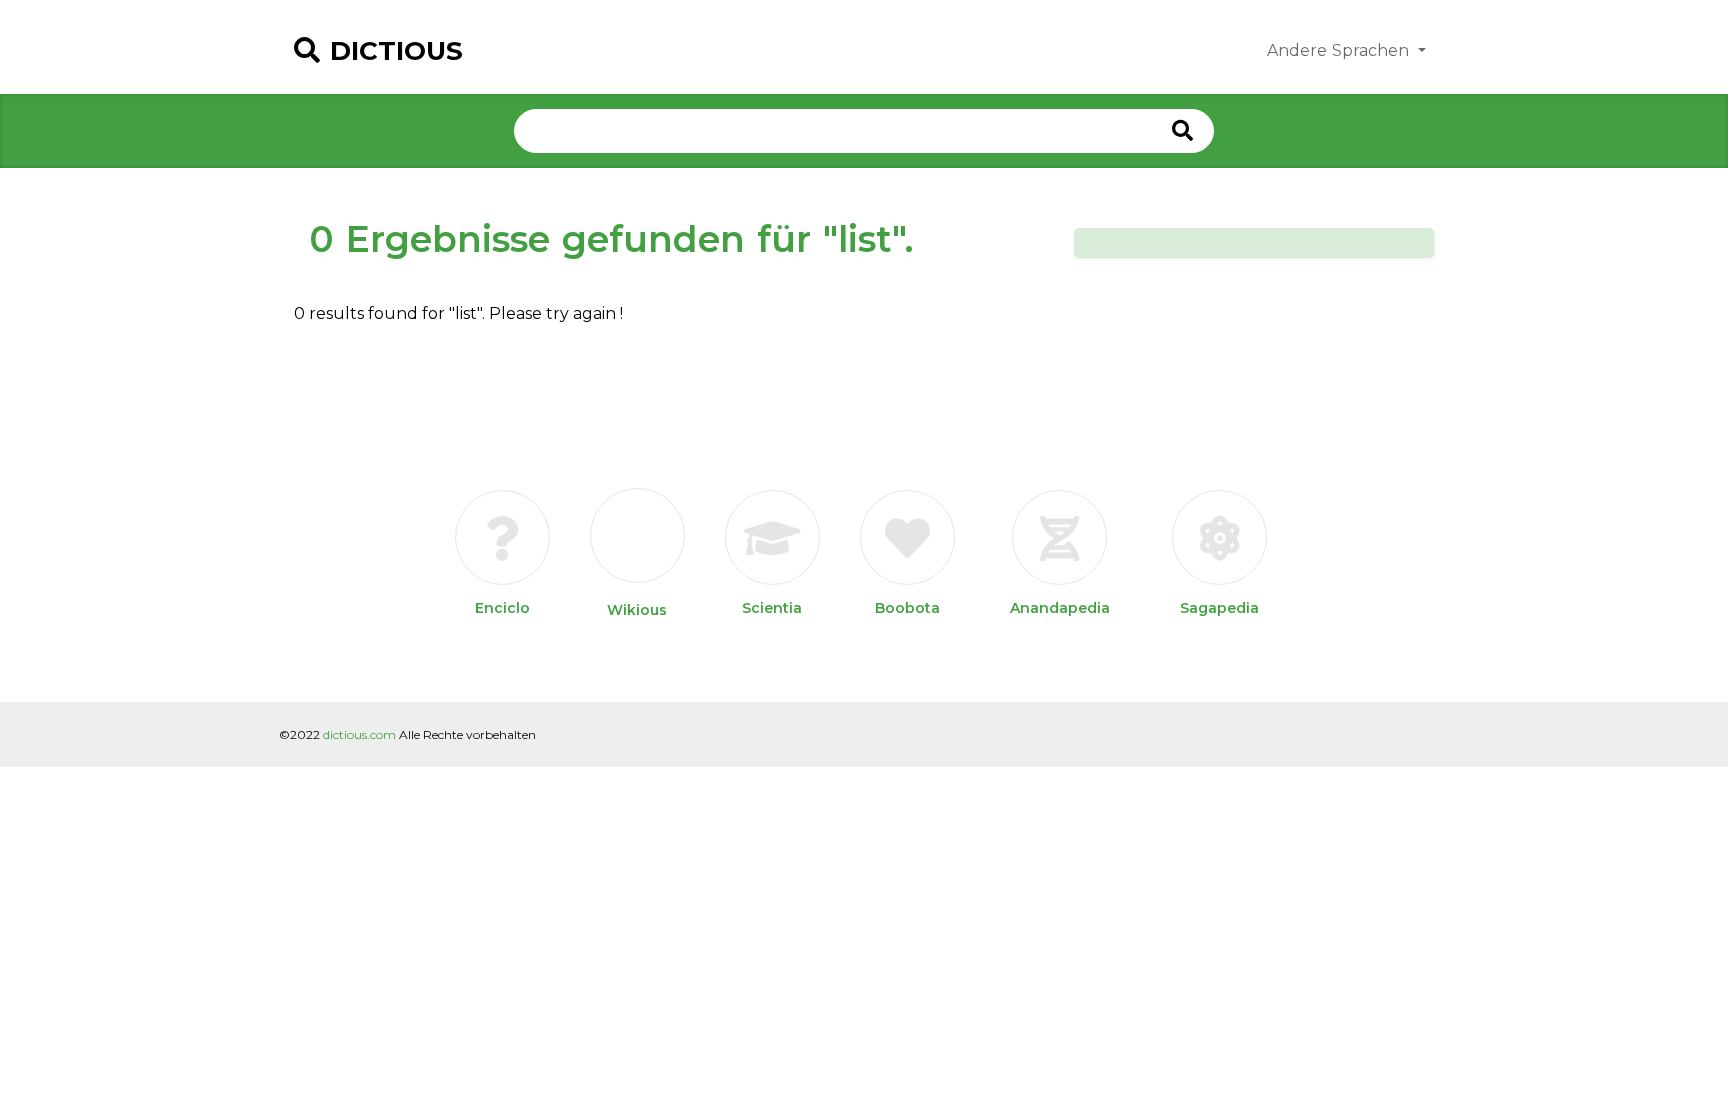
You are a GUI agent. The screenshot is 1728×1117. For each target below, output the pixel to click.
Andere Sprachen (1340, 50)
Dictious (396, 51)
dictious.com (359, 734)
